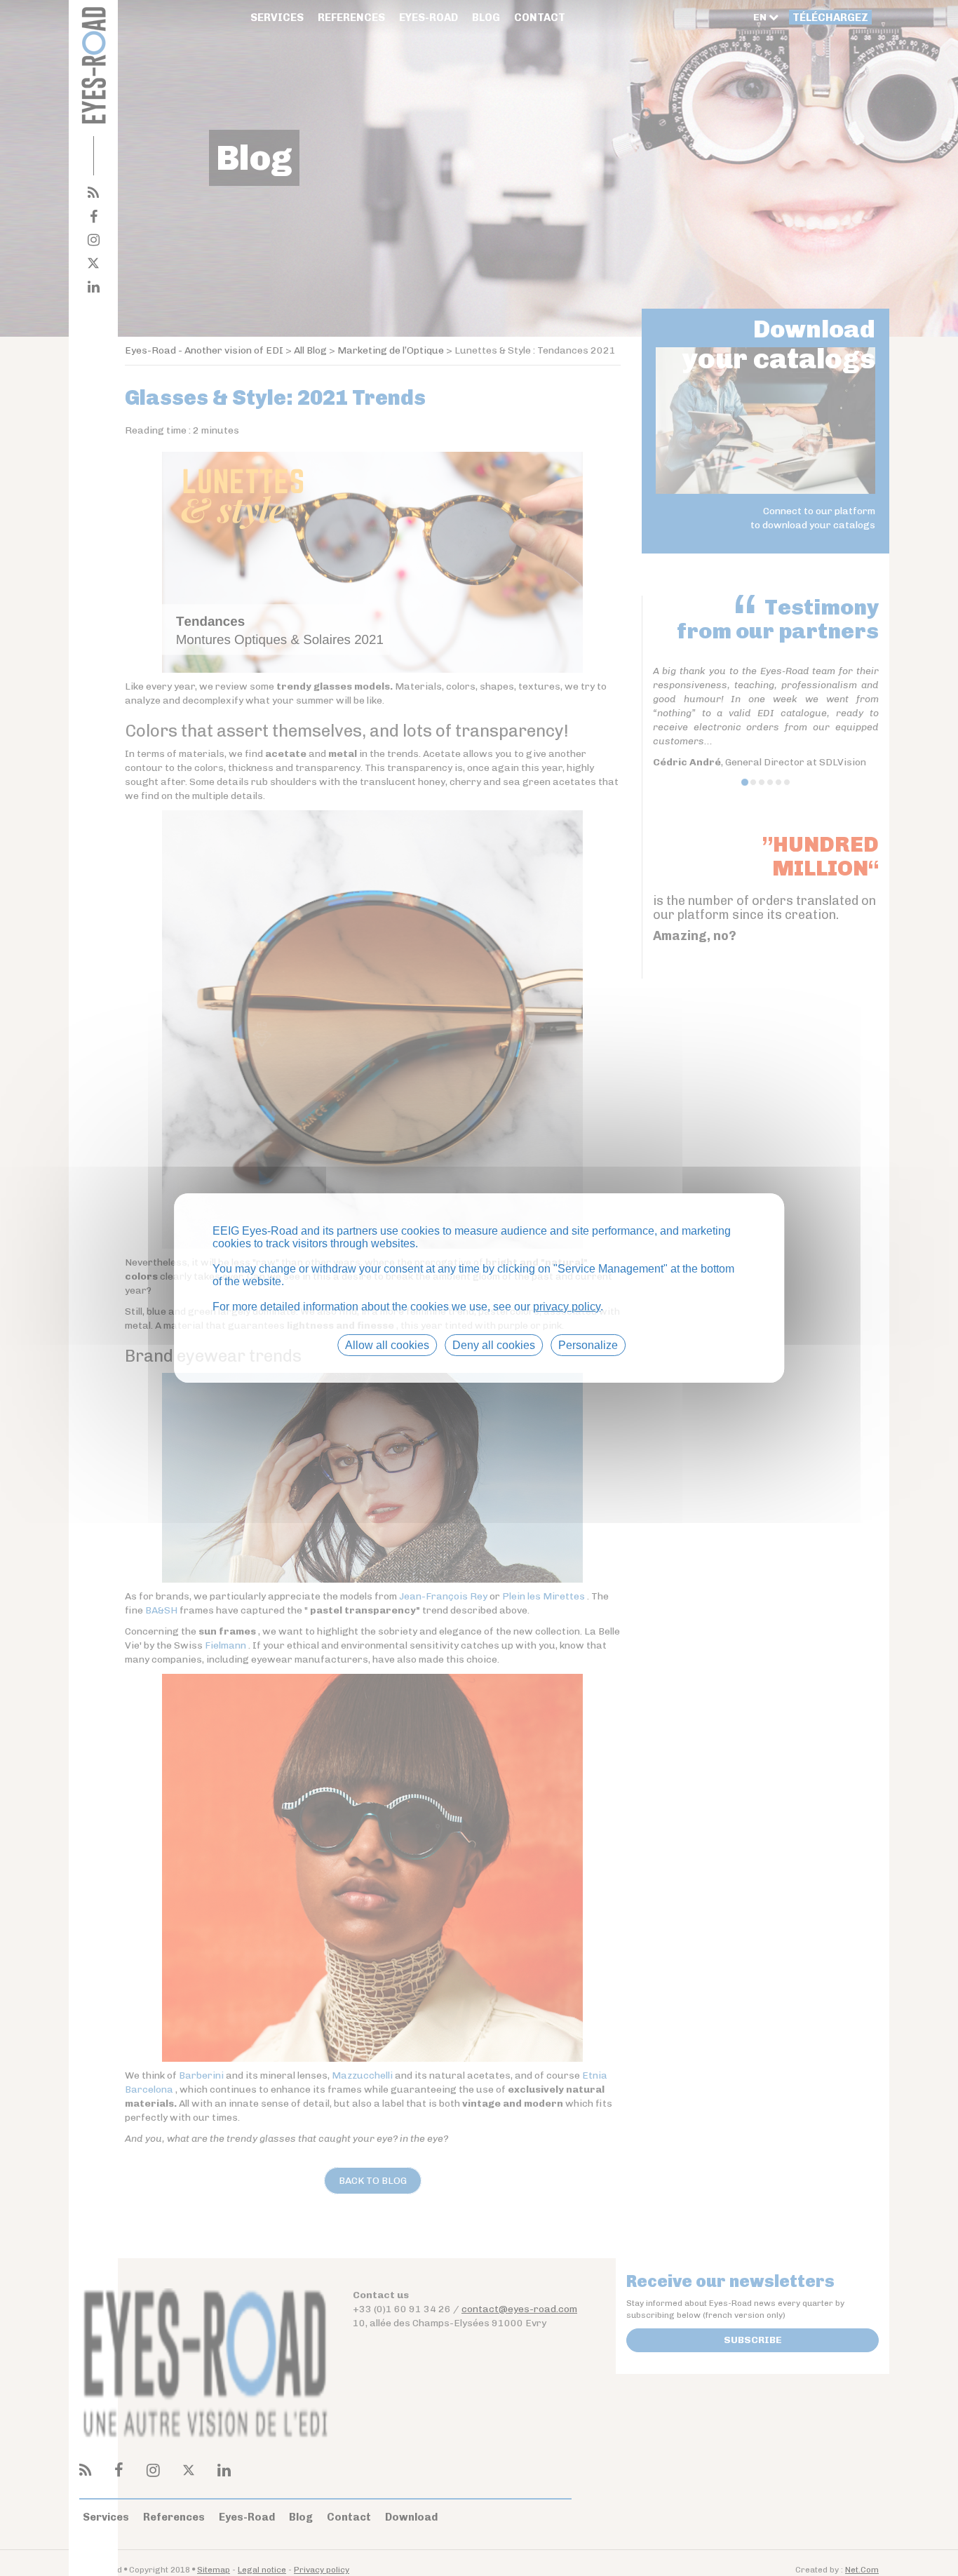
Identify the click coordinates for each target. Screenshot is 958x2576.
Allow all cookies (387, 1345)
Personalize (588, 1345)
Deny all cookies (494, 1345)
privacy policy (567, 1307)
